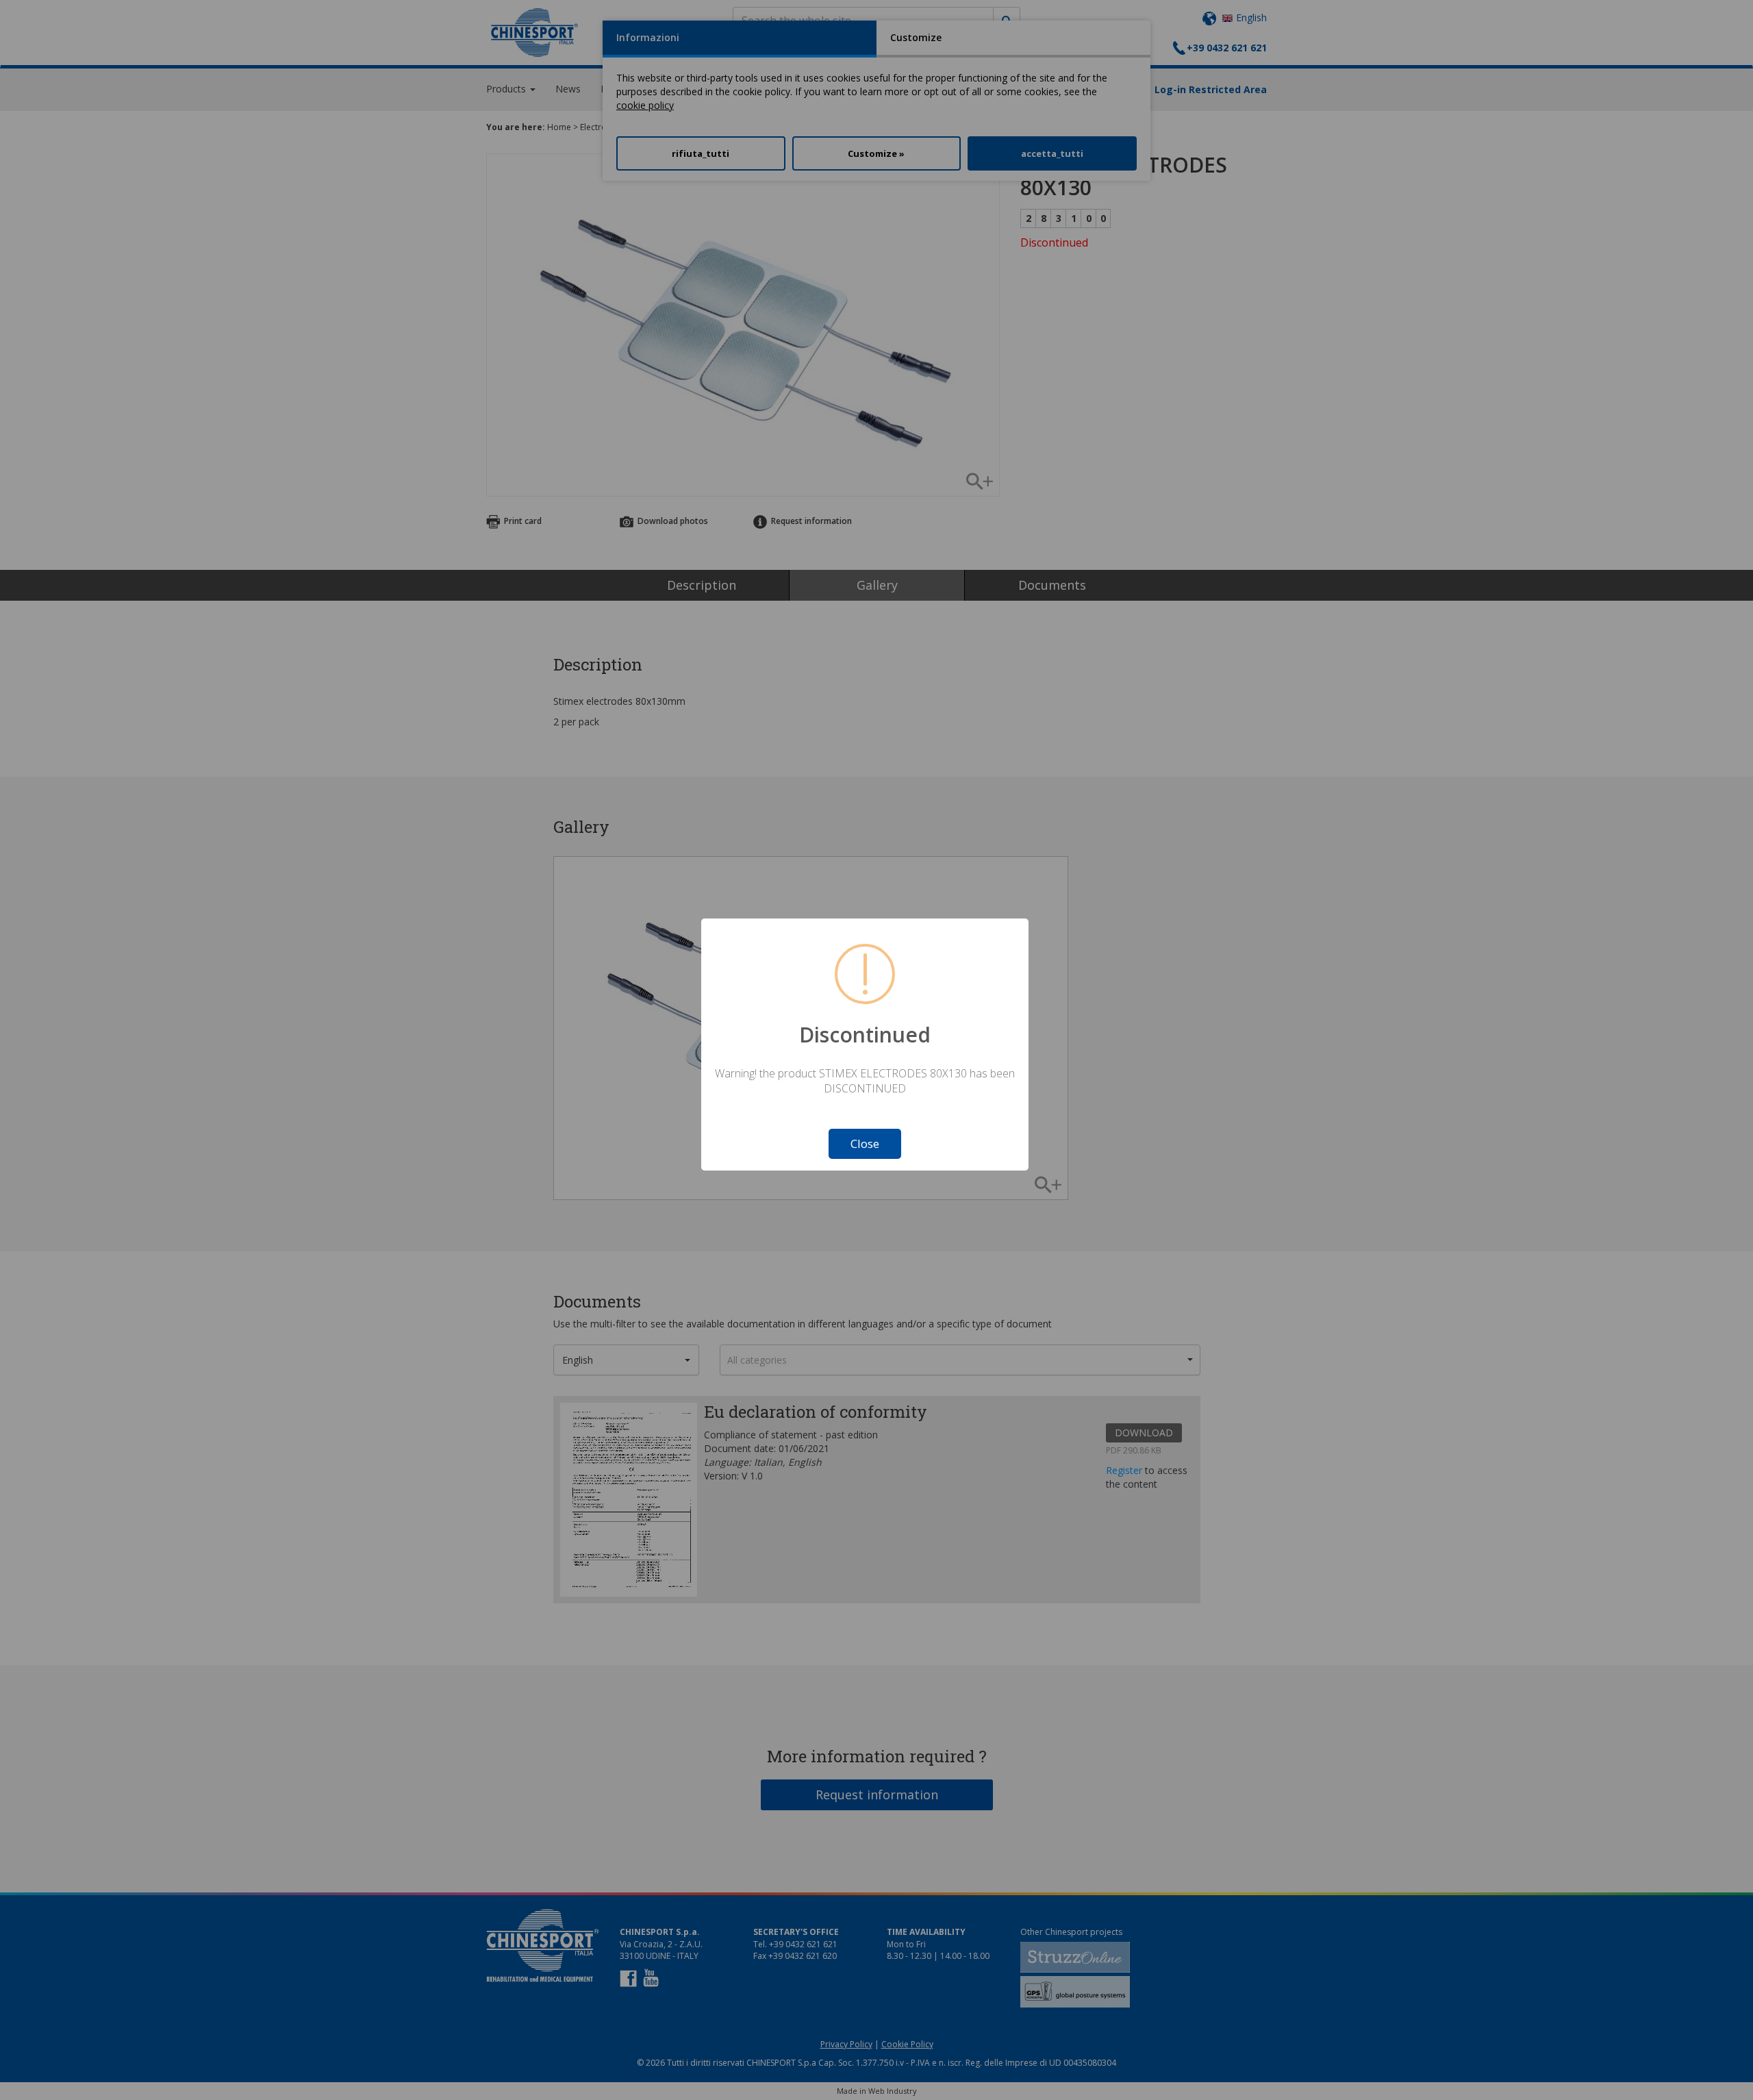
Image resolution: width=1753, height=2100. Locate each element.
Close (865, 1143)
